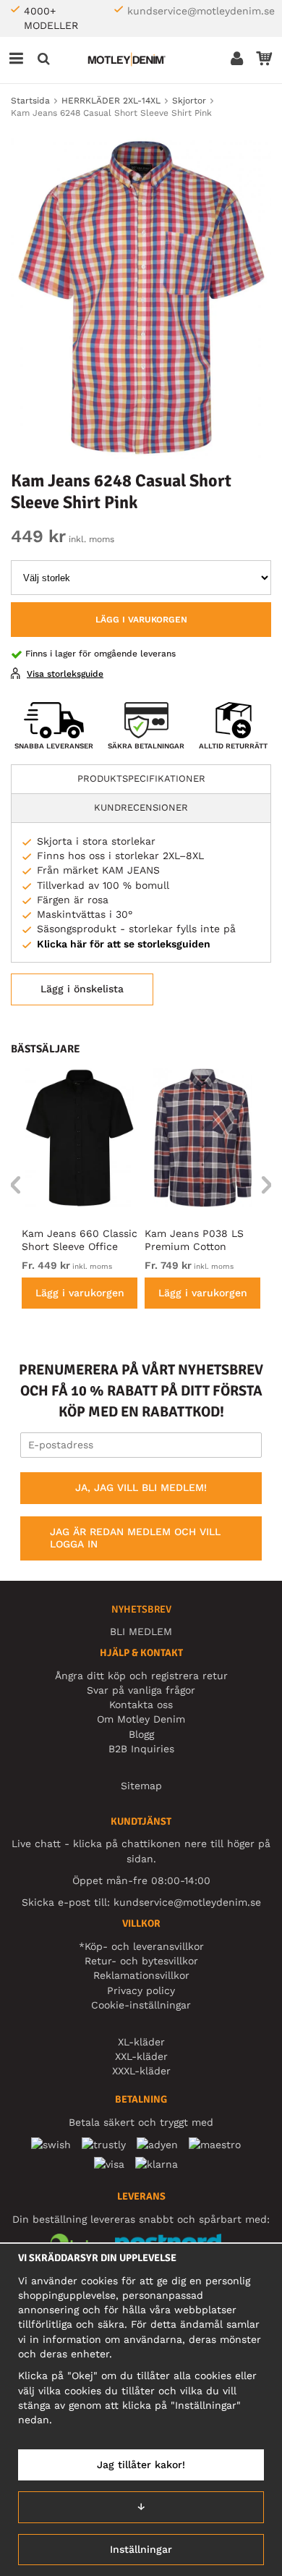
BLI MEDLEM (141, 1631)
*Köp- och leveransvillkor (141, 1946)
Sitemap (141, 1786)
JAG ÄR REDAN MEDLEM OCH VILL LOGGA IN (135, 1538)
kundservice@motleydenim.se (201, 11)
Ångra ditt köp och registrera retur (141, 1676)
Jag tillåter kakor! (141, 2465)
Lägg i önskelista (82, 989)
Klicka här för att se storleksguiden (124, 944)
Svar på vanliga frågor (141, 1690)
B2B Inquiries (141, 1749)
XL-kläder (141, 2042)
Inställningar (141, 2549)
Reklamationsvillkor (141, 1975)
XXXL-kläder (141, 2071)
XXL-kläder (141, 2056)
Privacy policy (141, 1990)
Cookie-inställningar (141, 2005)
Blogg (141, 1734)
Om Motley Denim (141, 1719)
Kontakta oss (141, 1705)
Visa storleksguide (65, 674)
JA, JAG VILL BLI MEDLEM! (141, 1487)
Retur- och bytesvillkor (141, 1961)
